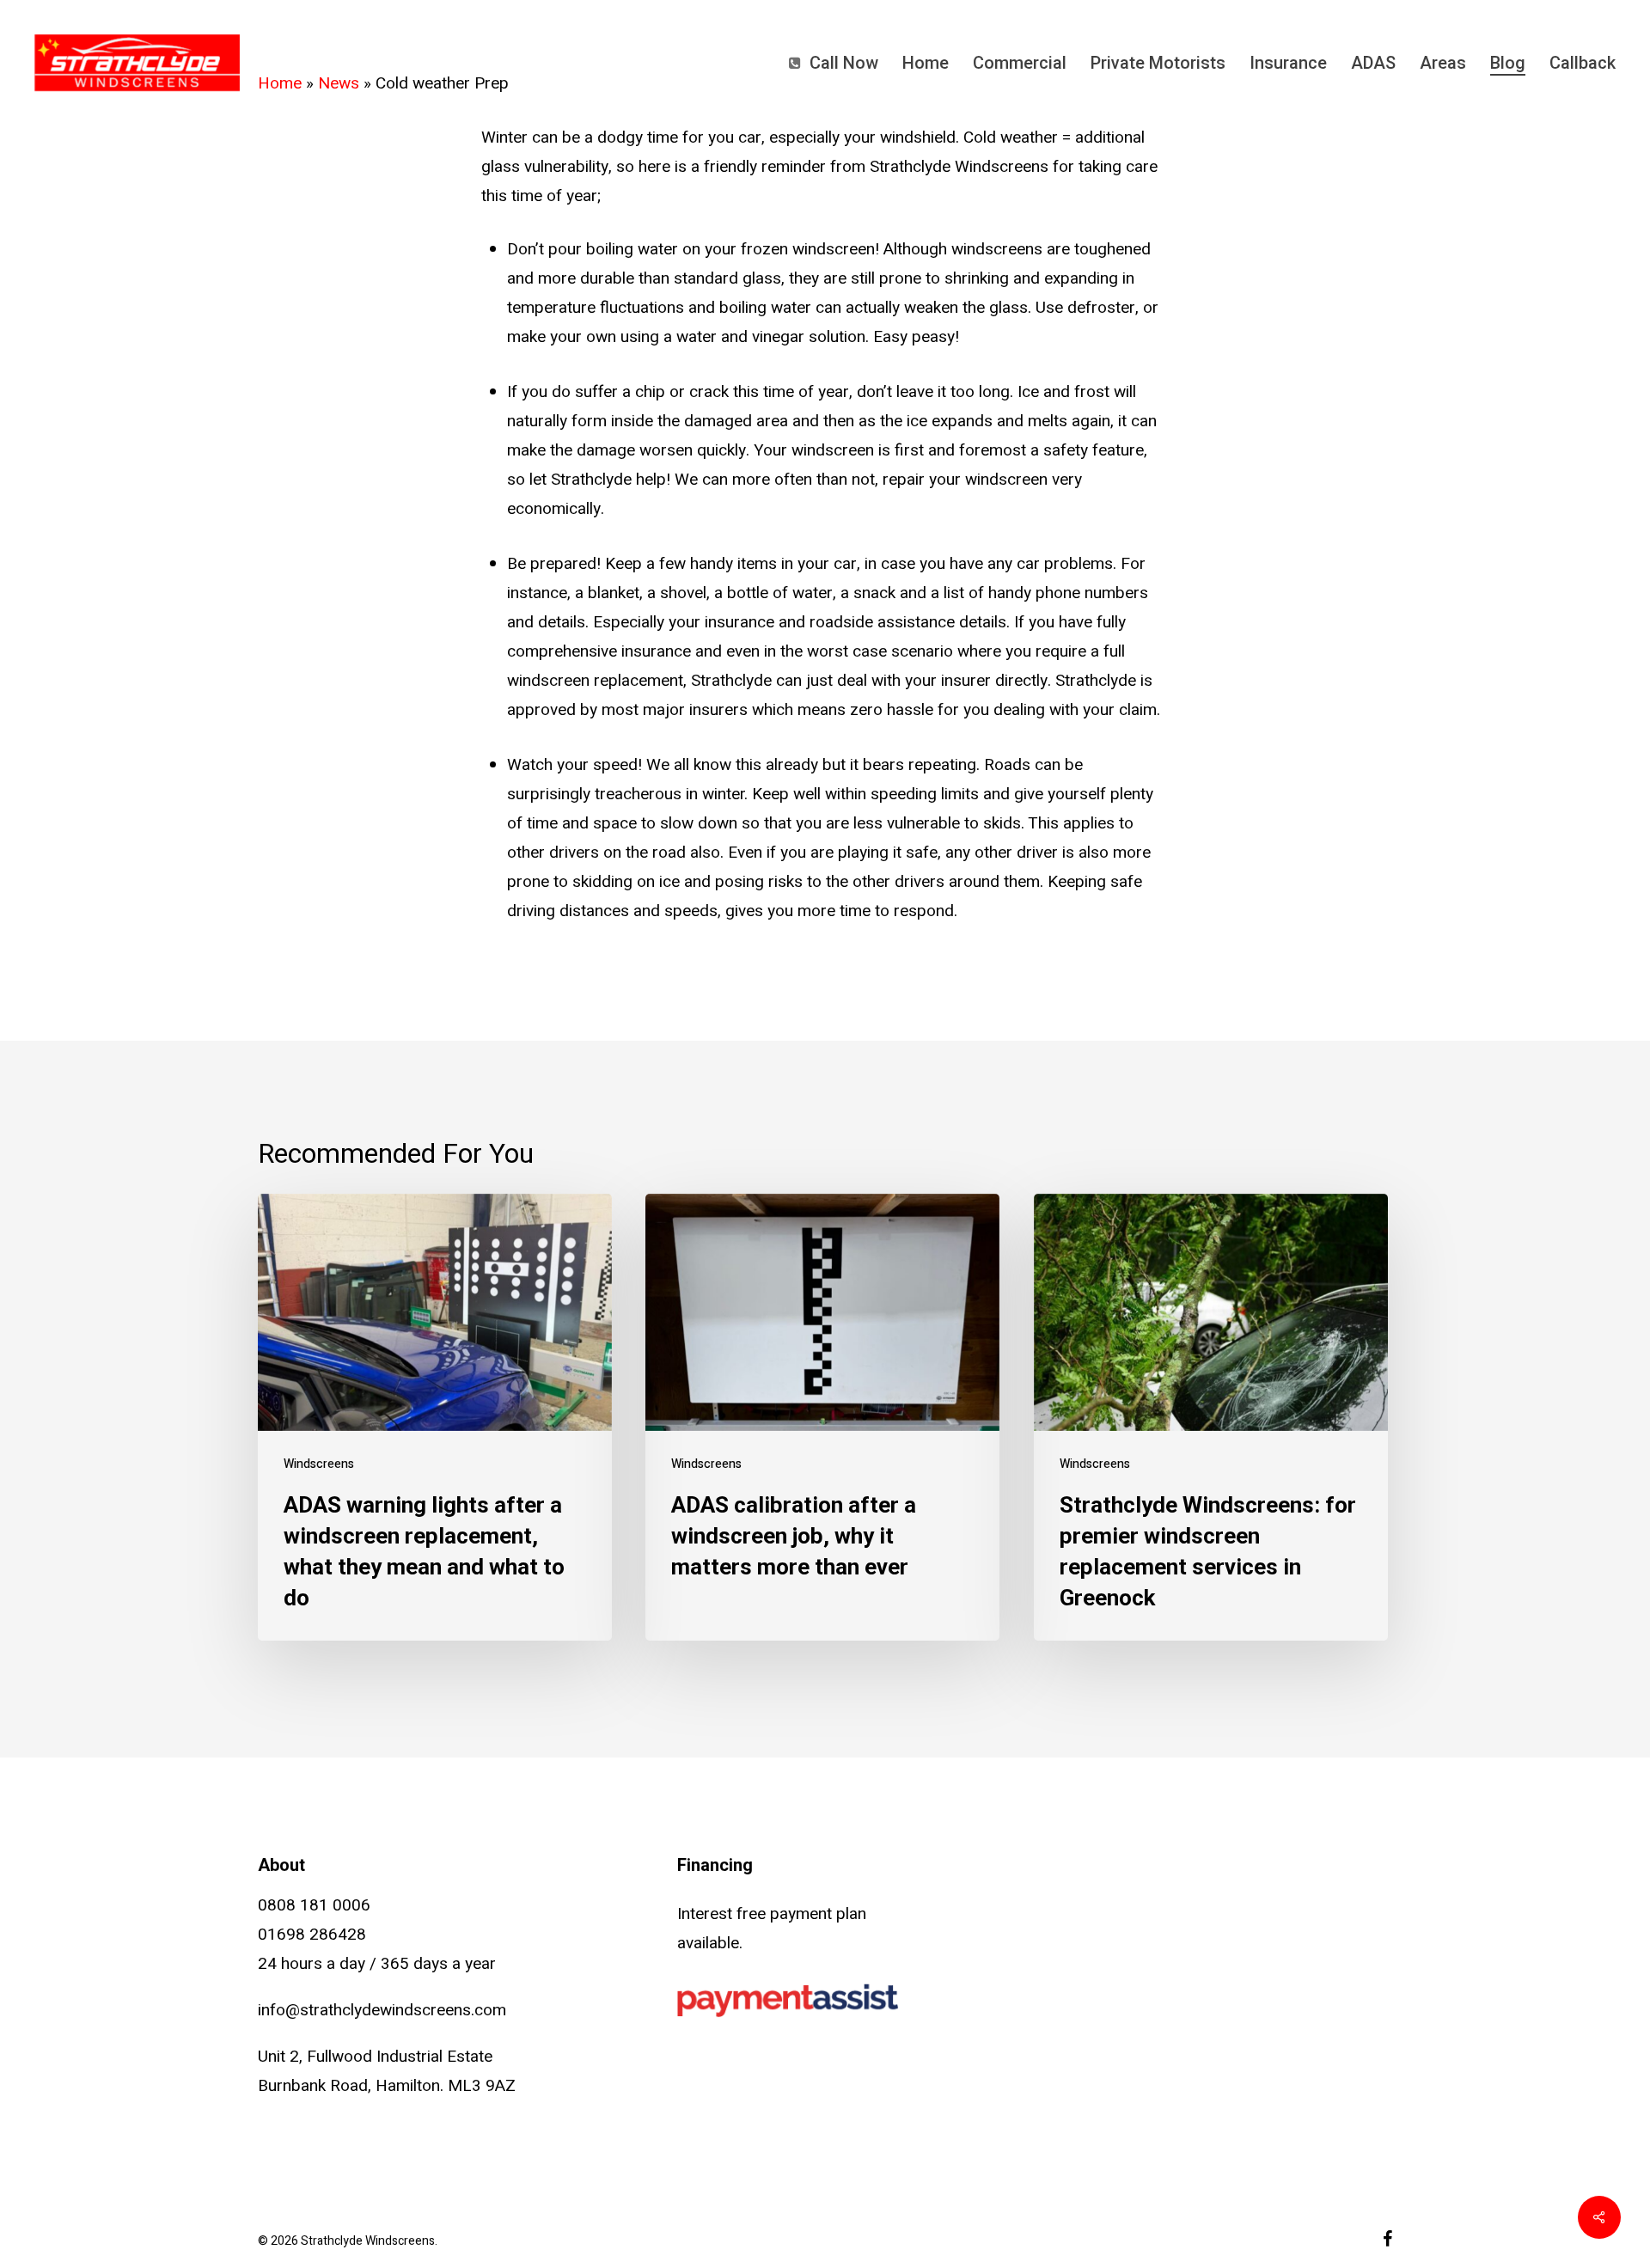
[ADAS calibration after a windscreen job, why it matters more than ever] (822, 1418)
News (339, 83)
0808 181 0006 (314, 1905)
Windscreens (319, 1464)
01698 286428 (312, 1935)
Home (280, 83)
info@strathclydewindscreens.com (382, 2010)
